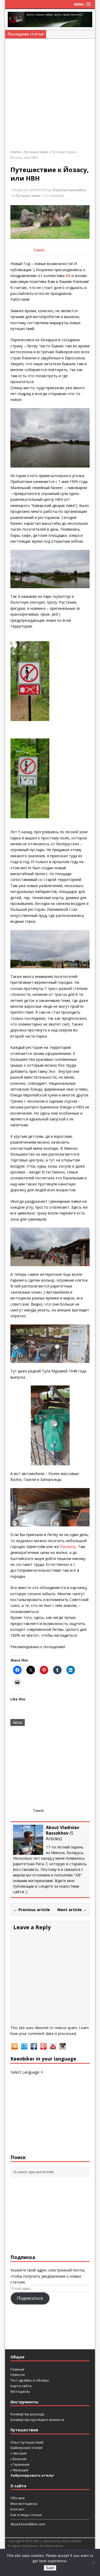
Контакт (17, 2509)
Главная (17, 2369)
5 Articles (60, 1836)
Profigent (14, 2546)
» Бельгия (18, 2459)
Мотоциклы (20, 2391)
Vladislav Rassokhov (69, 190)
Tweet (39, 250)
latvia (18, 1722)
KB (68, 276)
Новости (18, 2375)
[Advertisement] (50, 97)
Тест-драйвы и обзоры (30, 2380)
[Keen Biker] (50, 19)
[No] (93, 2562)
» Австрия (19, 2453)
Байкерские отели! (26, 2448)
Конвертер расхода (27, 2414)
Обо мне (18, 2498)
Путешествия (28, 196)
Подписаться (30, 2298)
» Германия (20, 2464)
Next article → (72, 1909)
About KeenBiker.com (28, 2524)
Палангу (68, 1547)
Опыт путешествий (27, 2442)
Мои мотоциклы (24, 2504)
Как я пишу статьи (26, 2515)
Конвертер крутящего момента (37, 2420)
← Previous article (32, 1909)
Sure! (50, 2568)
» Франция (19, 2470)
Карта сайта (21, 2386)
